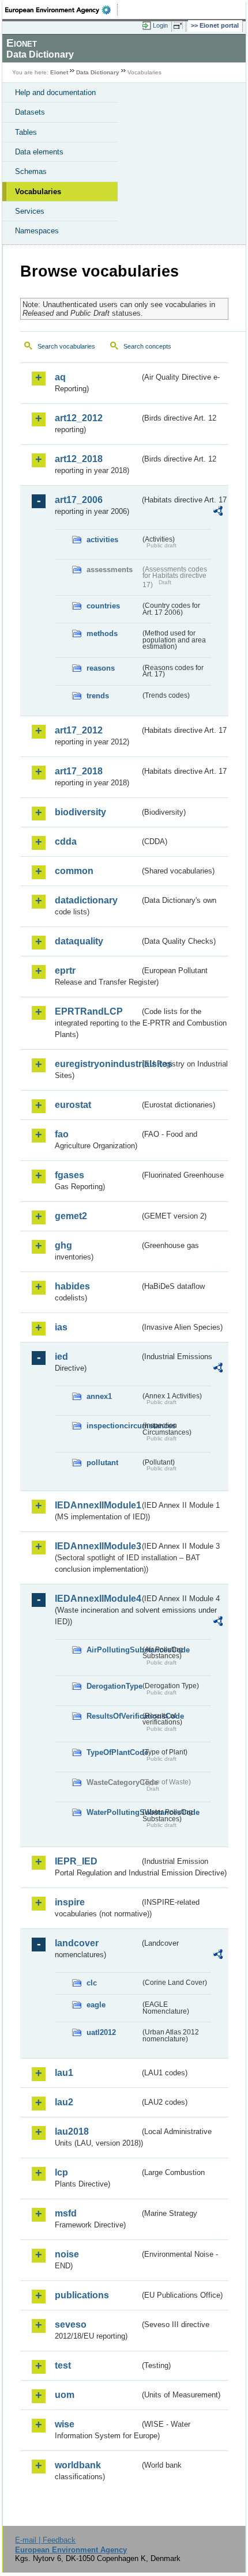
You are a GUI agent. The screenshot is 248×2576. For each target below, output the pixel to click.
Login (160, 25)
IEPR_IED (76, 1861)
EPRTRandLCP (89, 1011)
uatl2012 (101, 2032)
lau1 (64, 2073)
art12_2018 (79, 459)
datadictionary (86, 900)
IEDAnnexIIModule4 (97, 1599)
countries (103, 606)
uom (65, 2395)
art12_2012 (79, 418)
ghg (63, 1245)
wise (65, 2424)
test (63, 2365)
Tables (26, 132)
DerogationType (113, 1686)
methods (102, 633)
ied (61, 1357)
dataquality (79, 941)
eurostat (73, 1105)
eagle (96, 2005)
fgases (69, 1175)
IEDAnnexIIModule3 (97, 1546)
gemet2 (71, 1216)
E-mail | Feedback (45, 2540)
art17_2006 (79, 500)
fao (62, 1134)
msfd (66, 2213)
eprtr (65, 971)
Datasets (30, 112)
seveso (71, 2325)
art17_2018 (79, 771)
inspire (70, 1902)
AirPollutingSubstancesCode (113, 1650)
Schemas (31, 171)
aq (60, 377)
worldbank (78, 2465)
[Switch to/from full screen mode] (180, 26)
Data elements (39, 152)
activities (102, 540)
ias (61, 1327)
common (74, 871)
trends (98, 696)
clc (92, 1983)
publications (82, 2295)
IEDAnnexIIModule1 (97, 1505)
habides (72, 1286)
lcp (61, 2172)
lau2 (64, 2102)
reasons (101, 668)
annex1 (99, 1396)
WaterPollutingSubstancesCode (113, 1812)
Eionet (59, 72)
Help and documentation (55, 92)
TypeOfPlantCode (113, 1752)
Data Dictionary (98, 72)
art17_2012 (79, 730)
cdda (66, 841)
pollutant (102, 1463)
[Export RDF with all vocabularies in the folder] (218, 512)
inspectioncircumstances (113, 1426)
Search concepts (147, 346)
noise (67, 2254)
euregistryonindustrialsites (97, 1064)
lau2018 (72, 2131)
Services (30, 211)
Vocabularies (38, 192)
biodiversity (80, 812)
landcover (77, 1943)
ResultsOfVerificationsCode (113, 1716)
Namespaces (37, 231)
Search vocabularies (66, 346)
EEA (61, 10)
